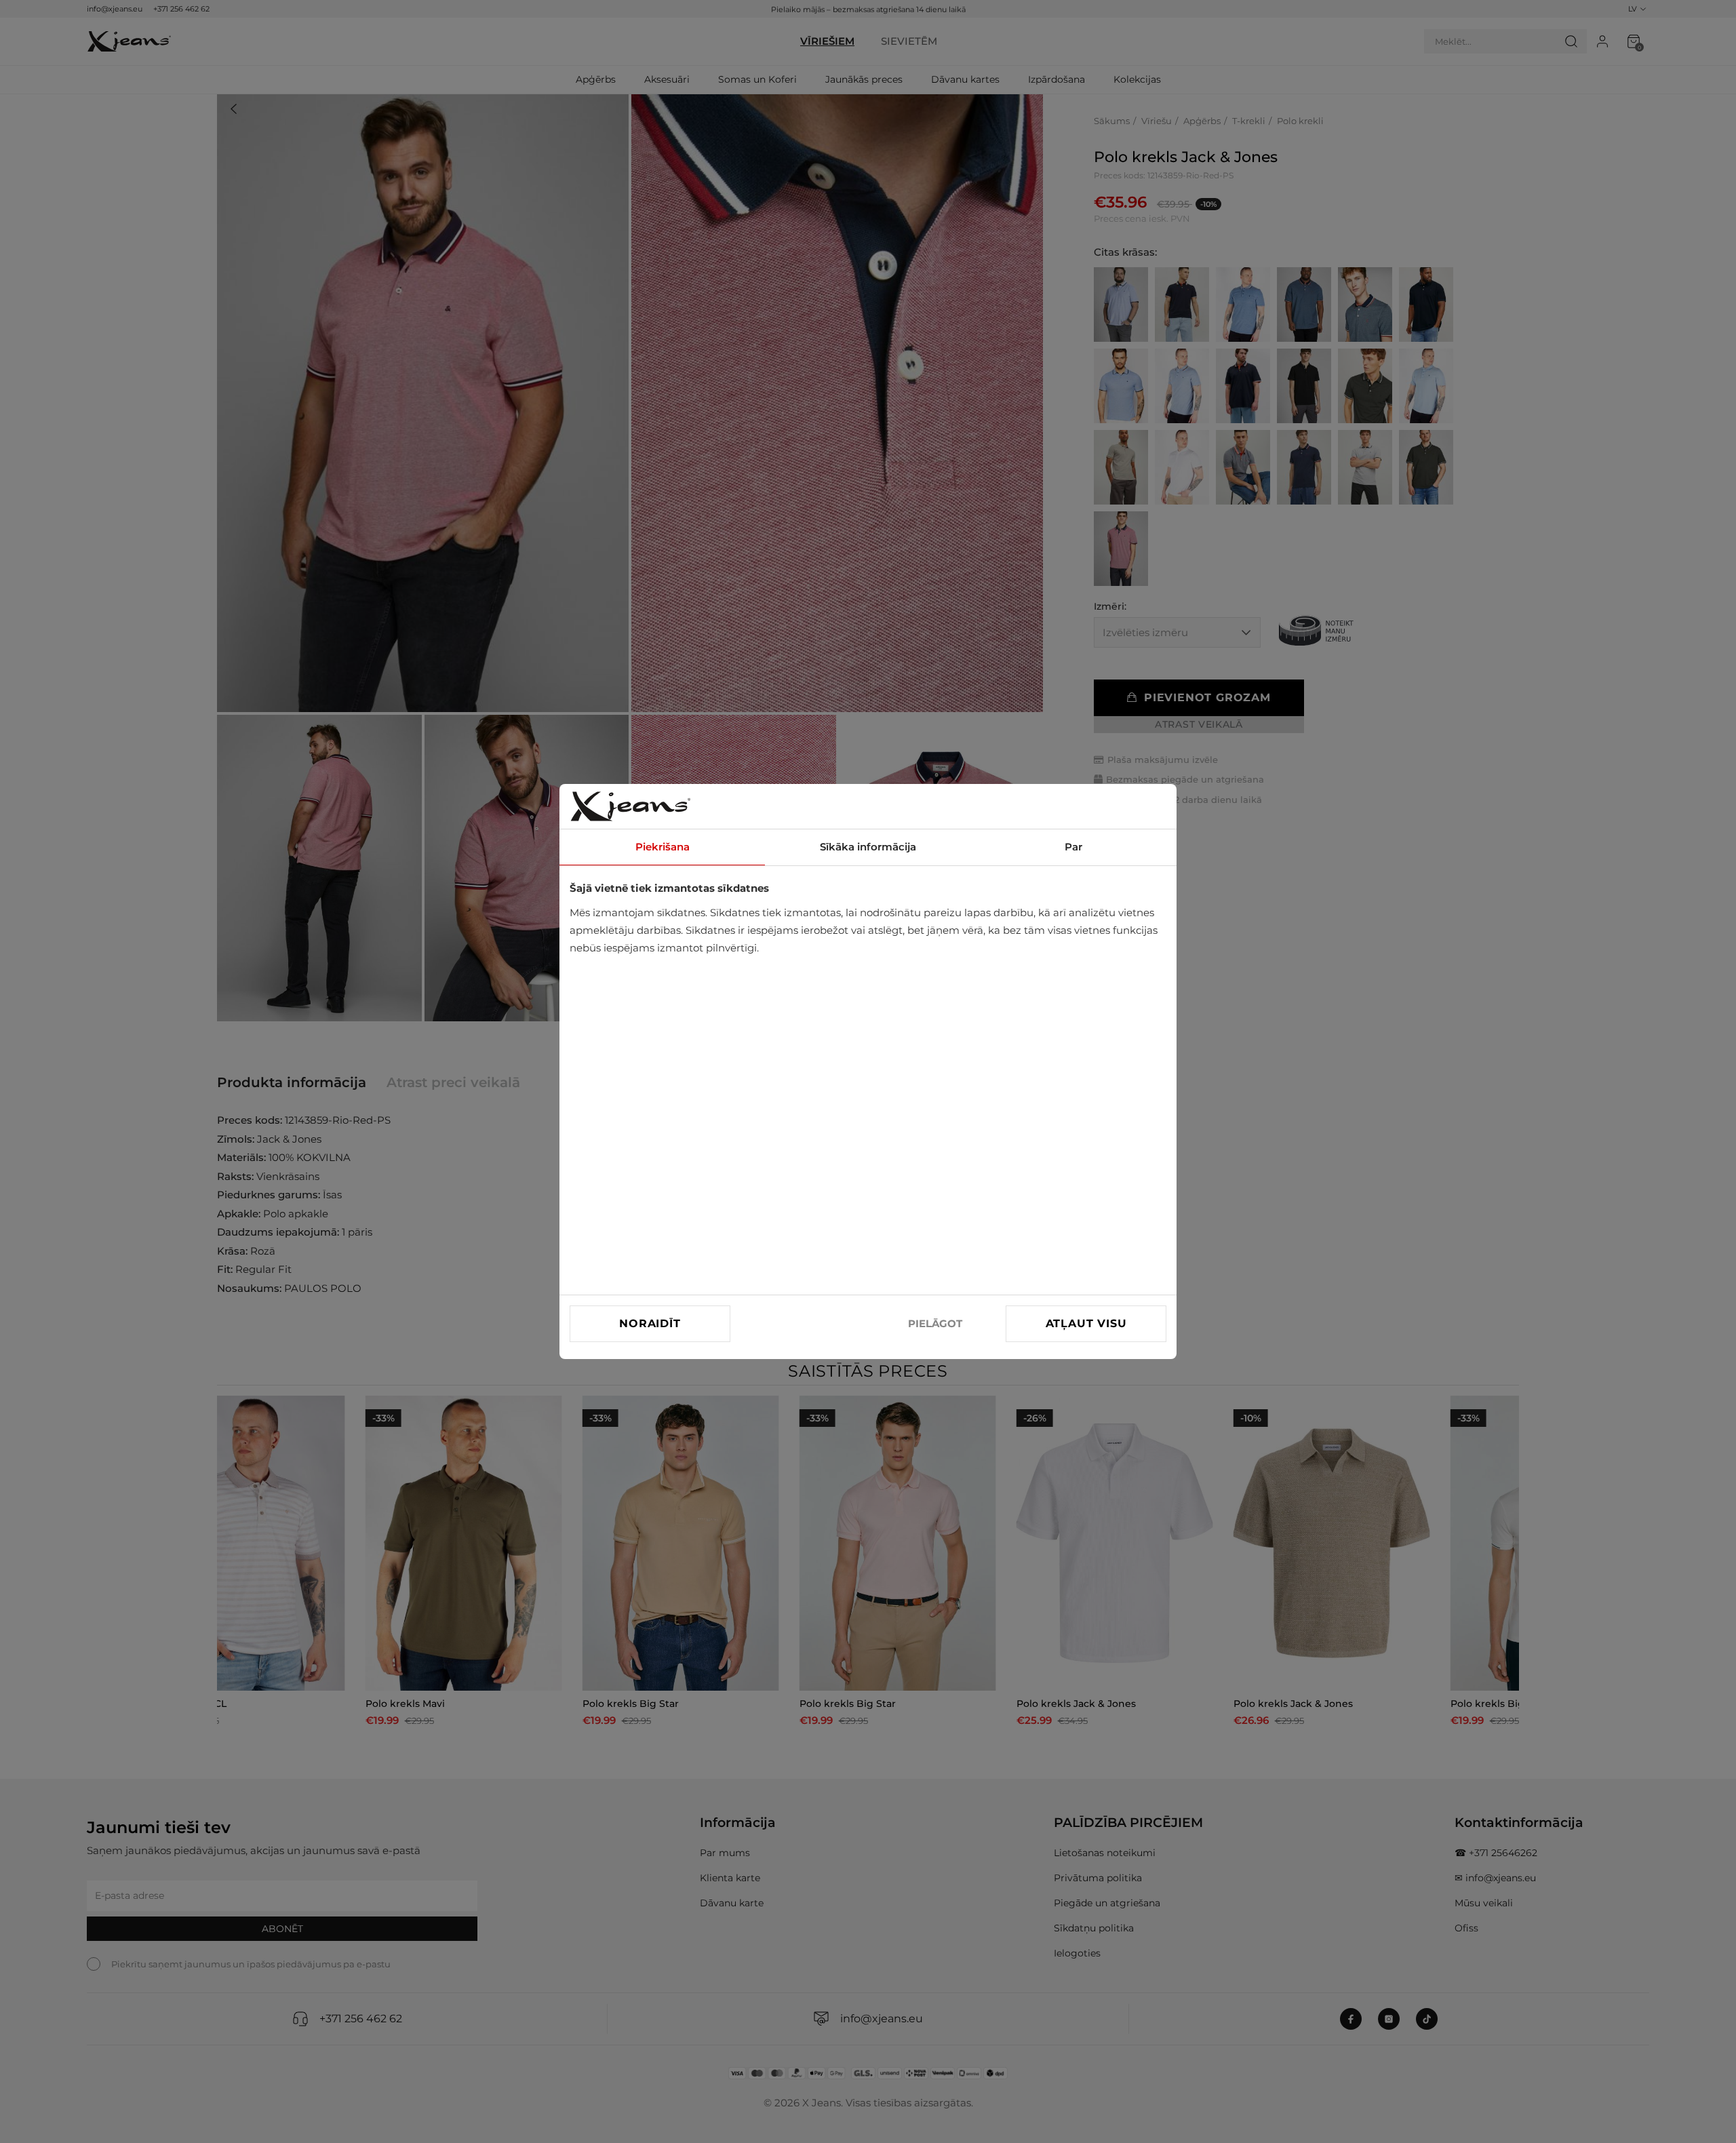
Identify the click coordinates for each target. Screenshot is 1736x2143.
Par (1073, 847)
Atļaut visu (1086, 1323)
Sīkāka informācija (868, 847)
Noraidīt (650, 1323)
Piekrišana (663, 847)
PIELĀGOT (935, 1323)
